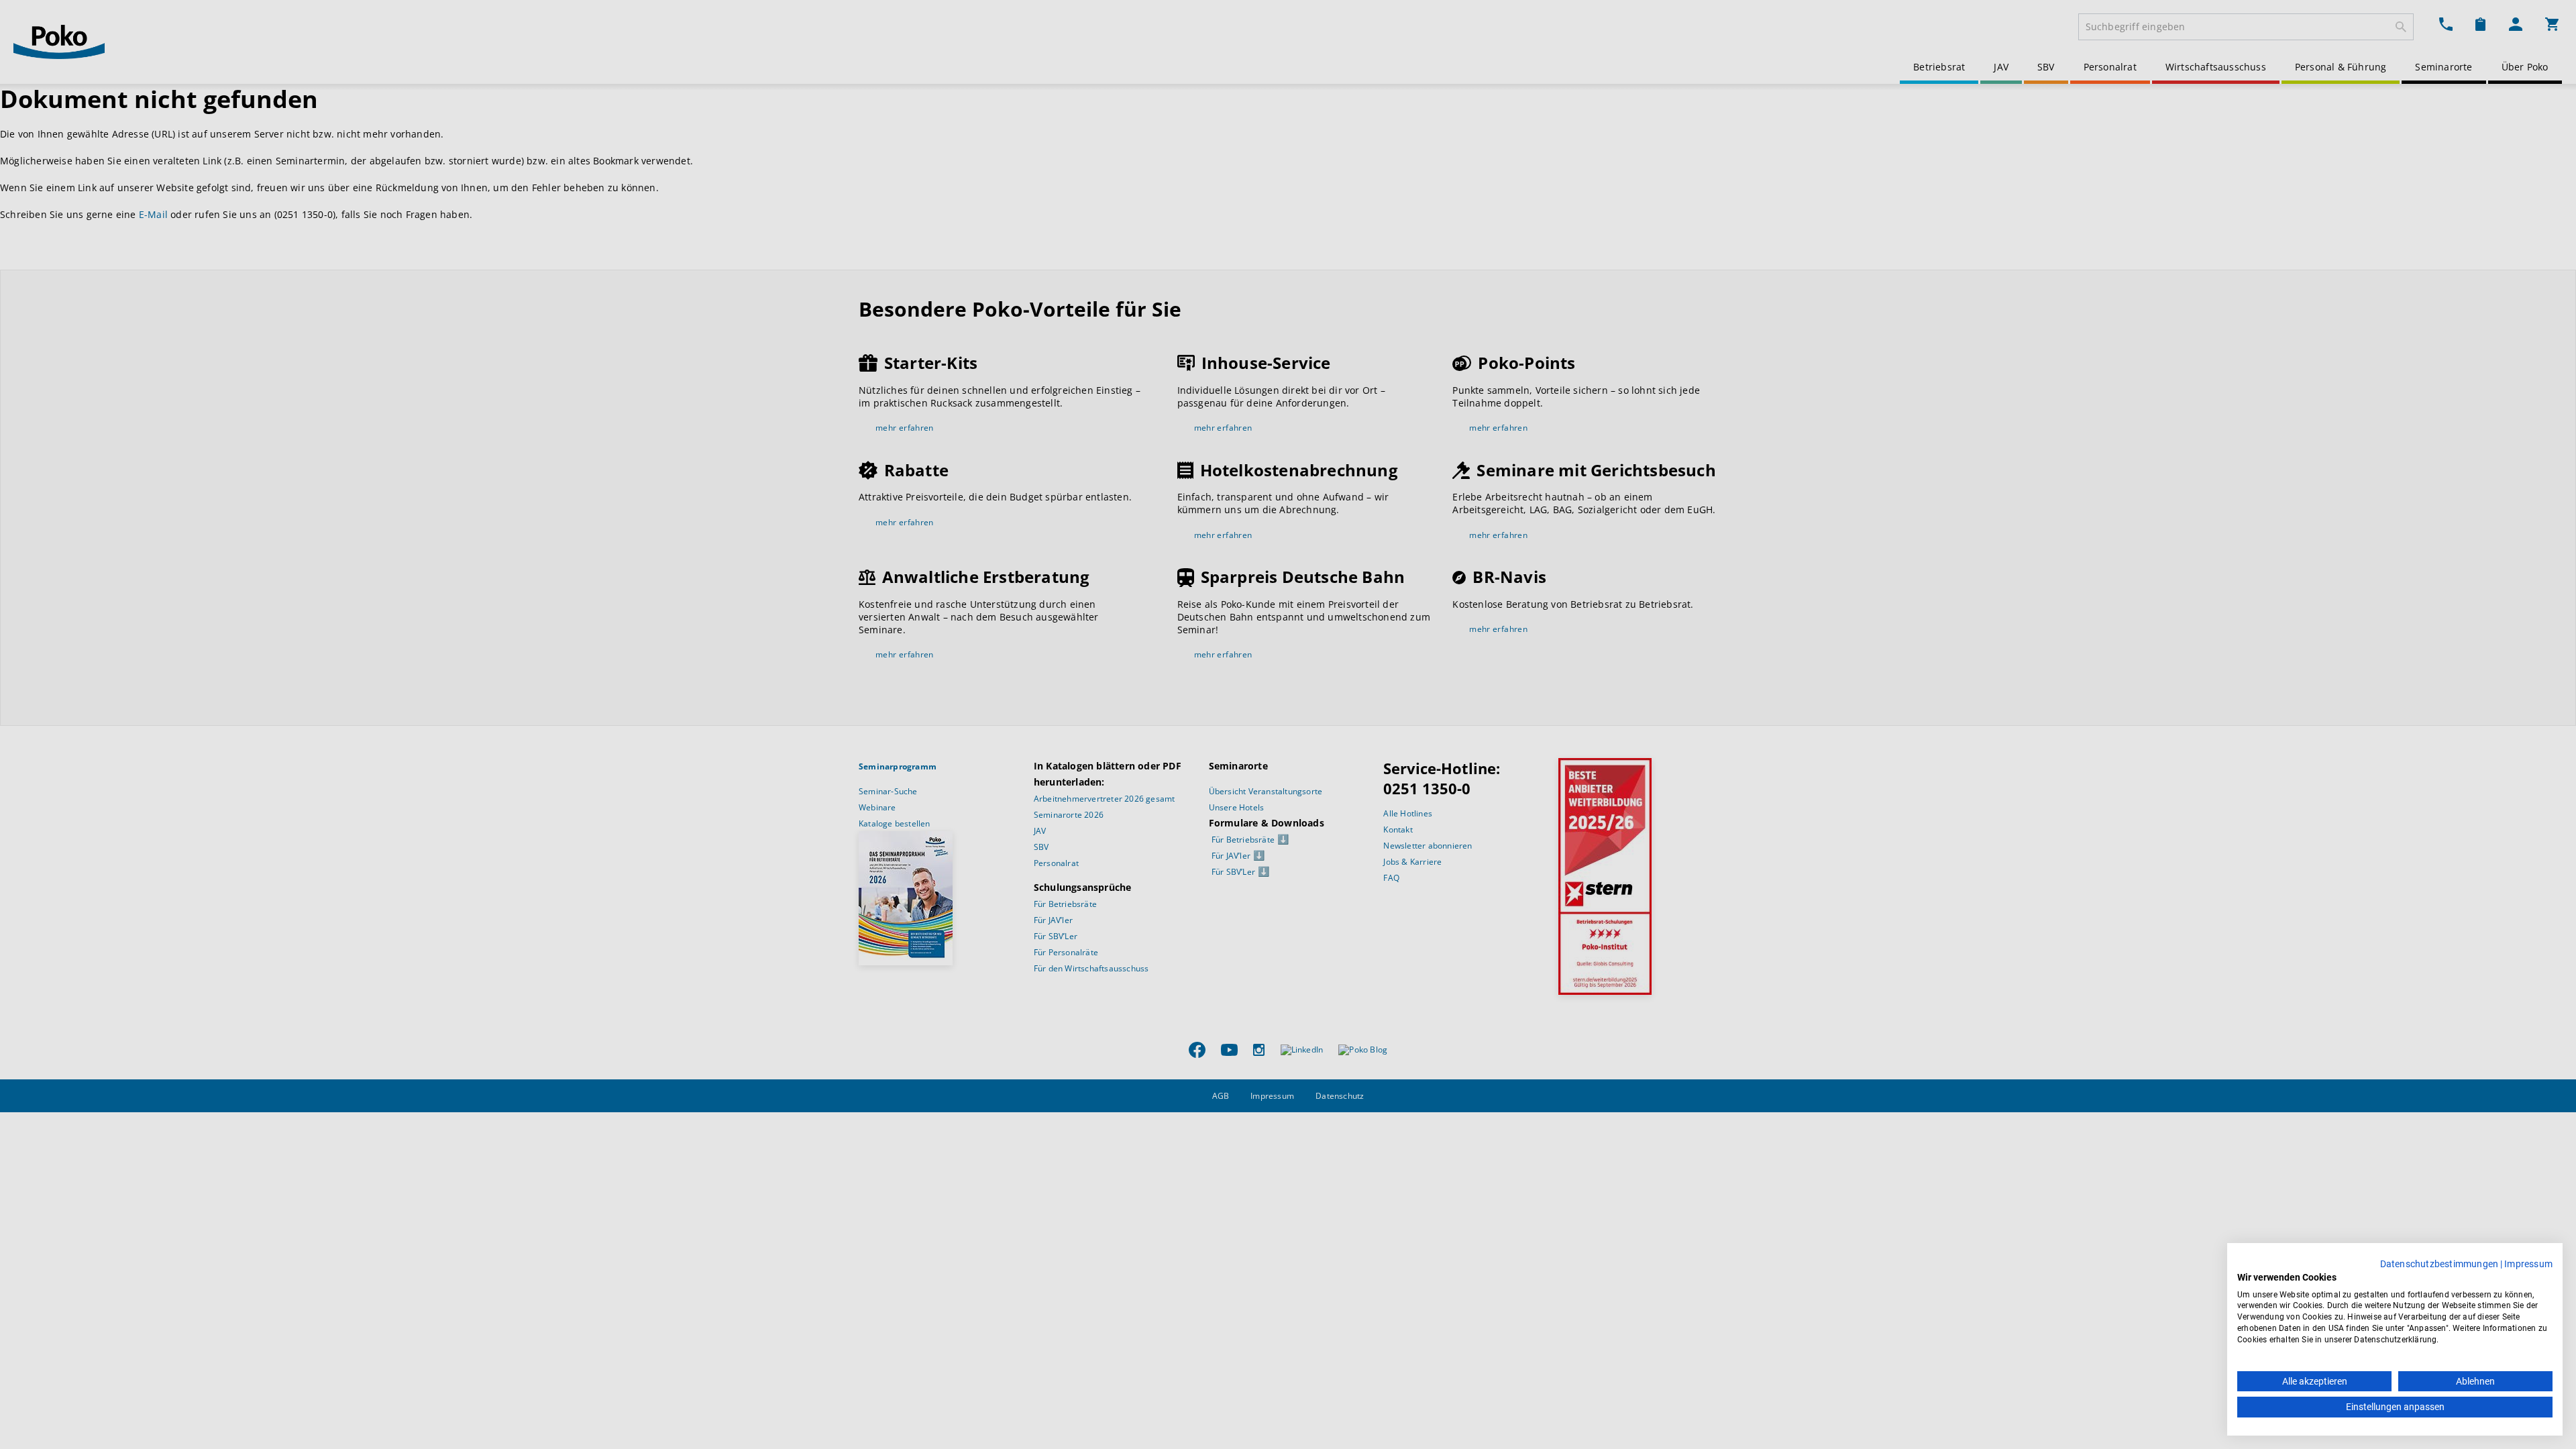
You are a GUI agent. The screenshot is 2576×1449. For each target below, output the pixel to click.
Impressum (2528, 1264)
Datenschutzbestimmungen (2439, 1264)
